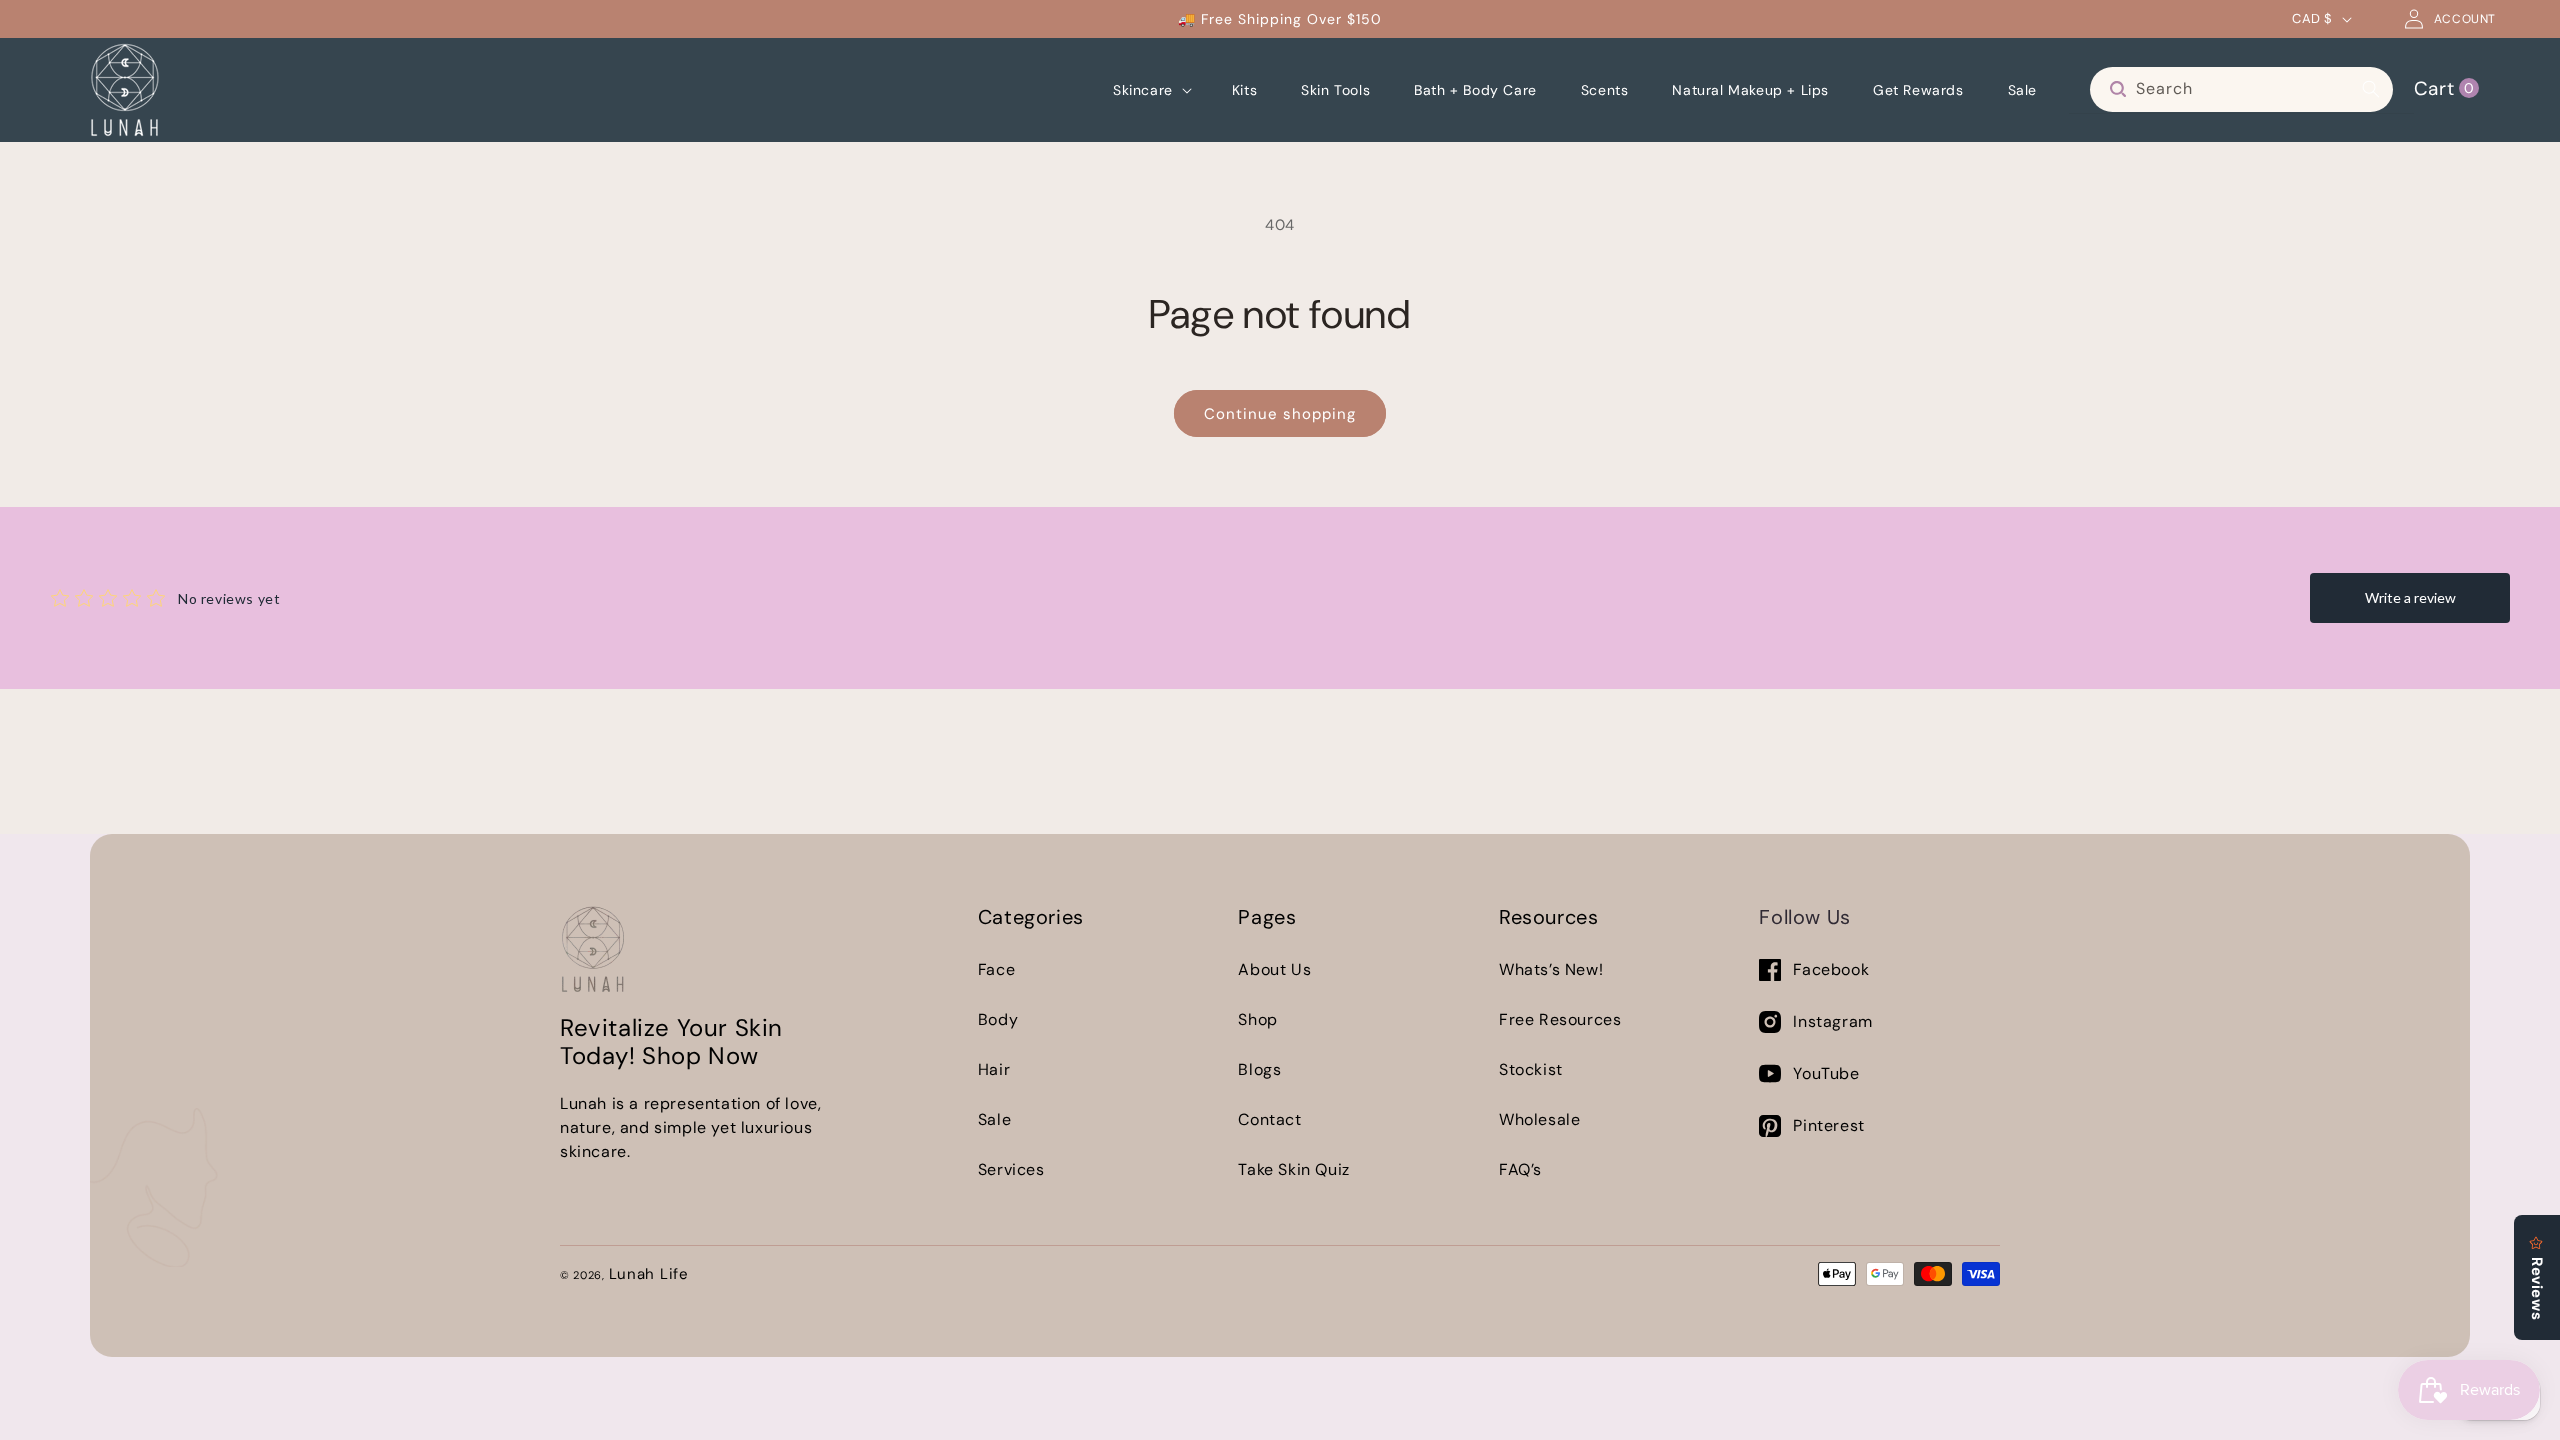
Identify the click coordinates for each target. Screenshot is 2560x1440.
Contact (1269, 1119)
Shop (1257, 1019)
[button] (1150, 90)
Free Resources (1560, 1019)
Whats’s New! (1551, 969)
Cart (2444, 87)
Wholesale (1539, 1119)
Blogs (1259, 1069)
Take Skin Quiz (1293, 1169)
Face (996, 969)
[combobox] (2241, 89)
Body (998, 1019)
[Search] (2371, 89)
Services (1011, 1169)
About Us (1274, 969)
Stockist (1531, 1069)
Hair (994, 1069)
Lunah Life (649, 1274)
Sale (994, 1119)
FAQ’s (1520, 1169)
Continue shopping (1280, 414)
